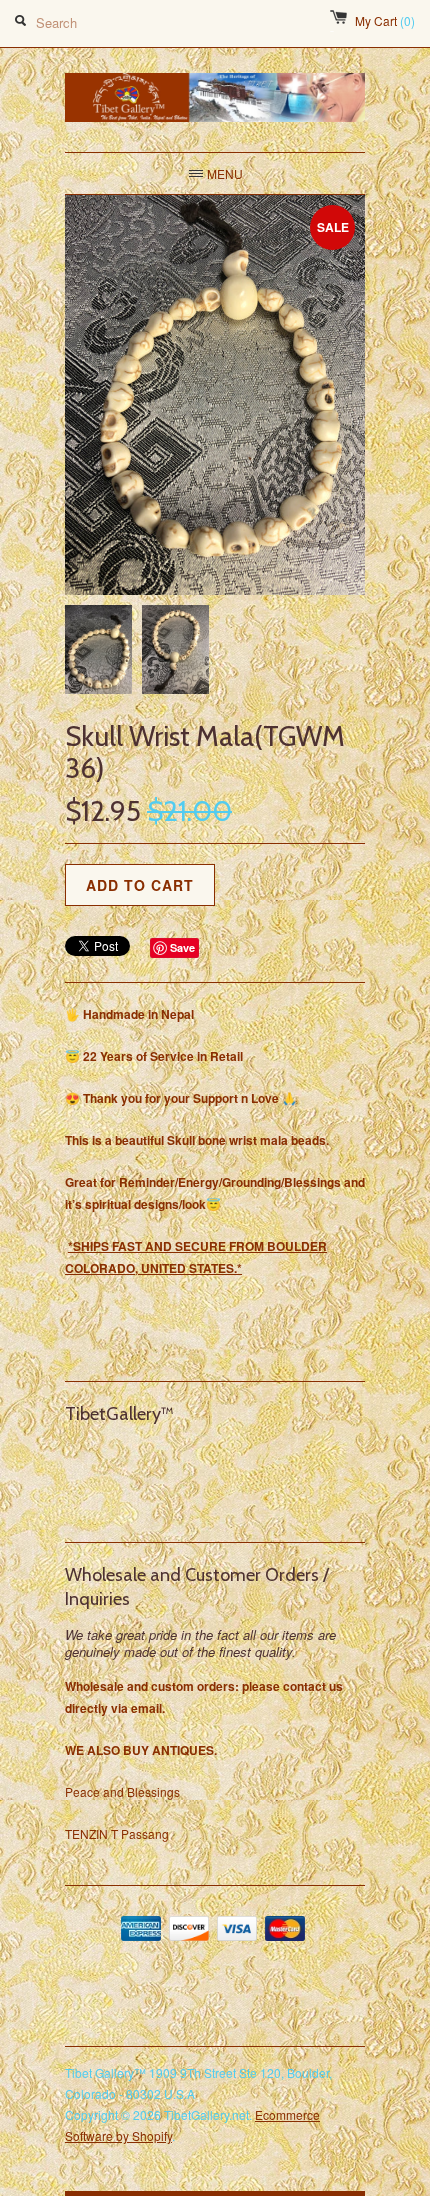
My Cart (385, 20)
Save (182, 947)
